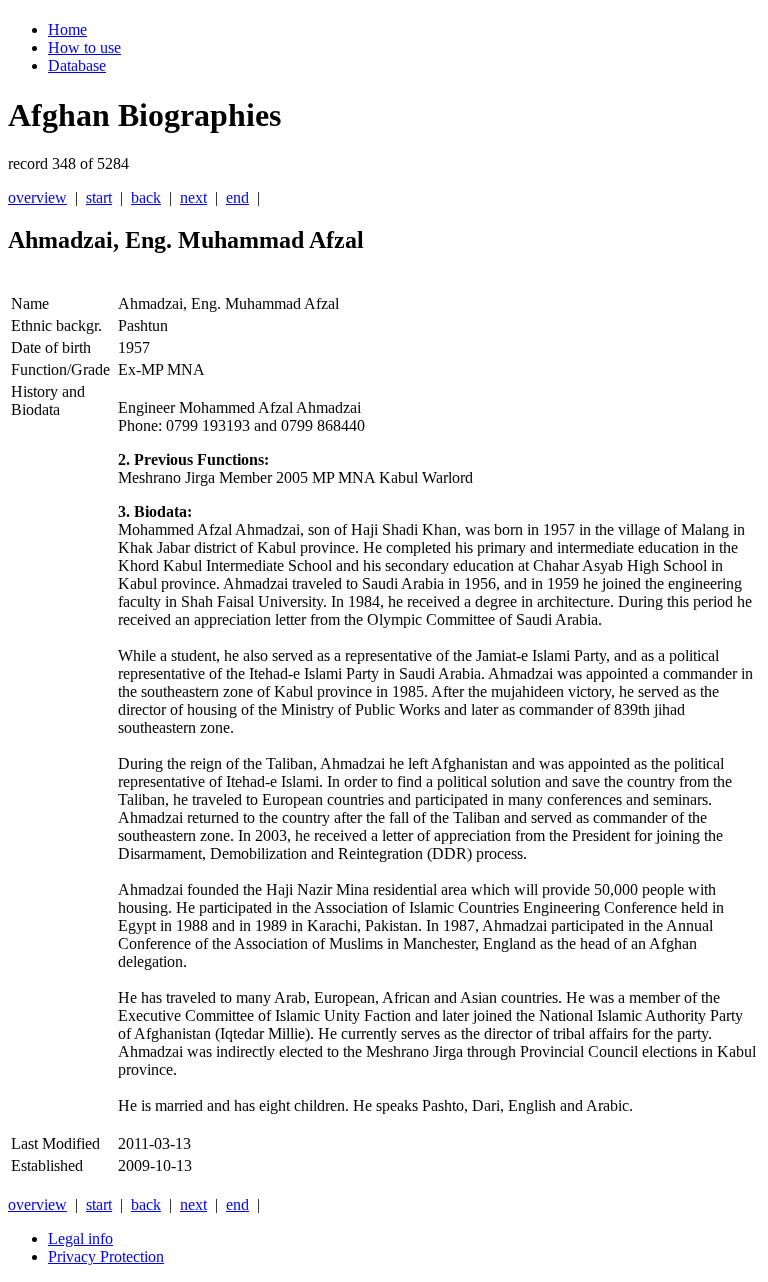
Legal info (80, 1238)
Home (67, 29)
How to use (84, 47)
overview (37, 197)
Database (77, 65)
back (146, 197)
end (237, 197)
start (99, 197)
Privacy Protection (106, 1256)
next (193, 197)
